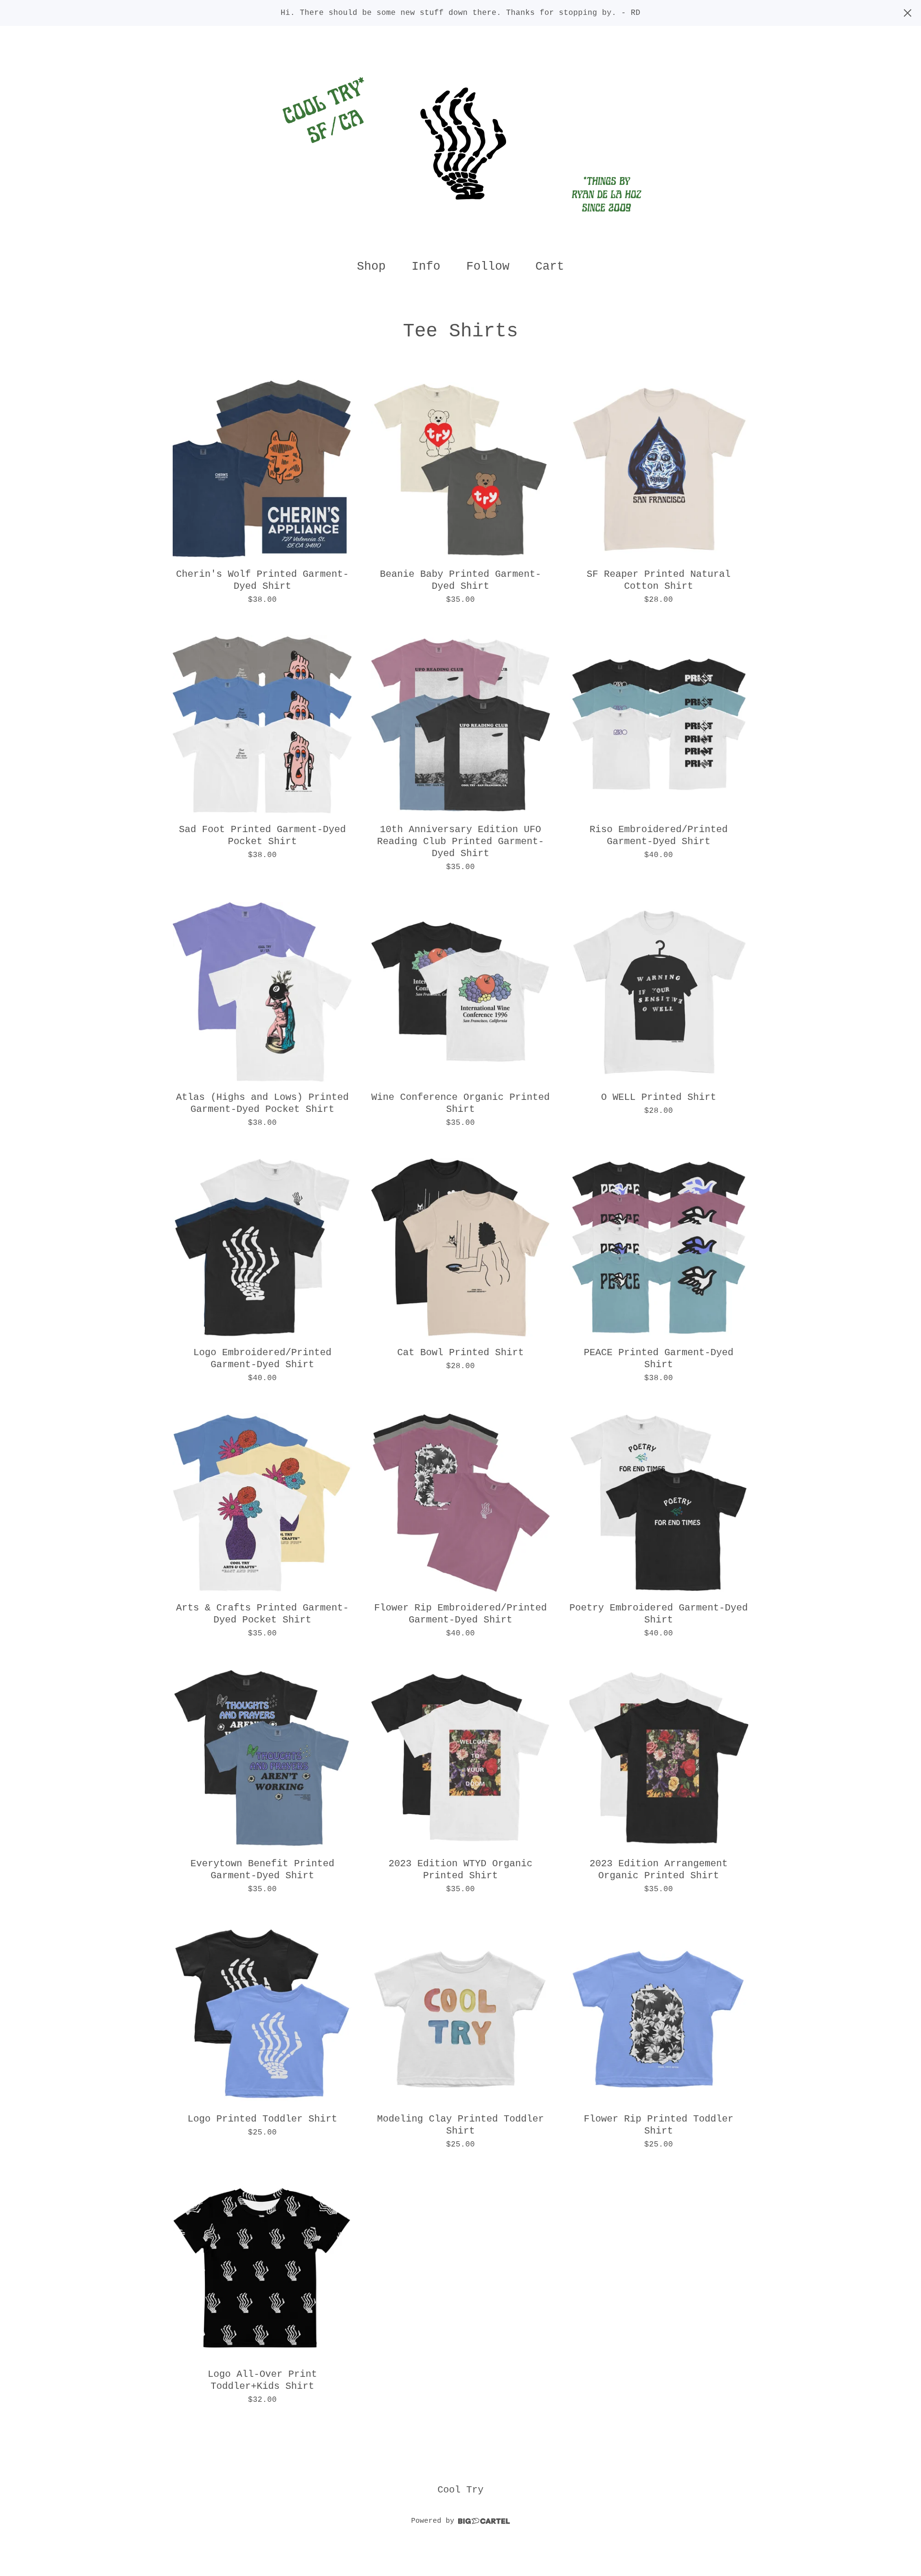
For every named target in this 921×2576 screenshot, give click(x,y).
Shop (371, 267)
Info (426, 267)
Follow (488, 267)
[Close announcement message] (908, 13)
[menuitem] (371, 267)
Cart (553, 266)
